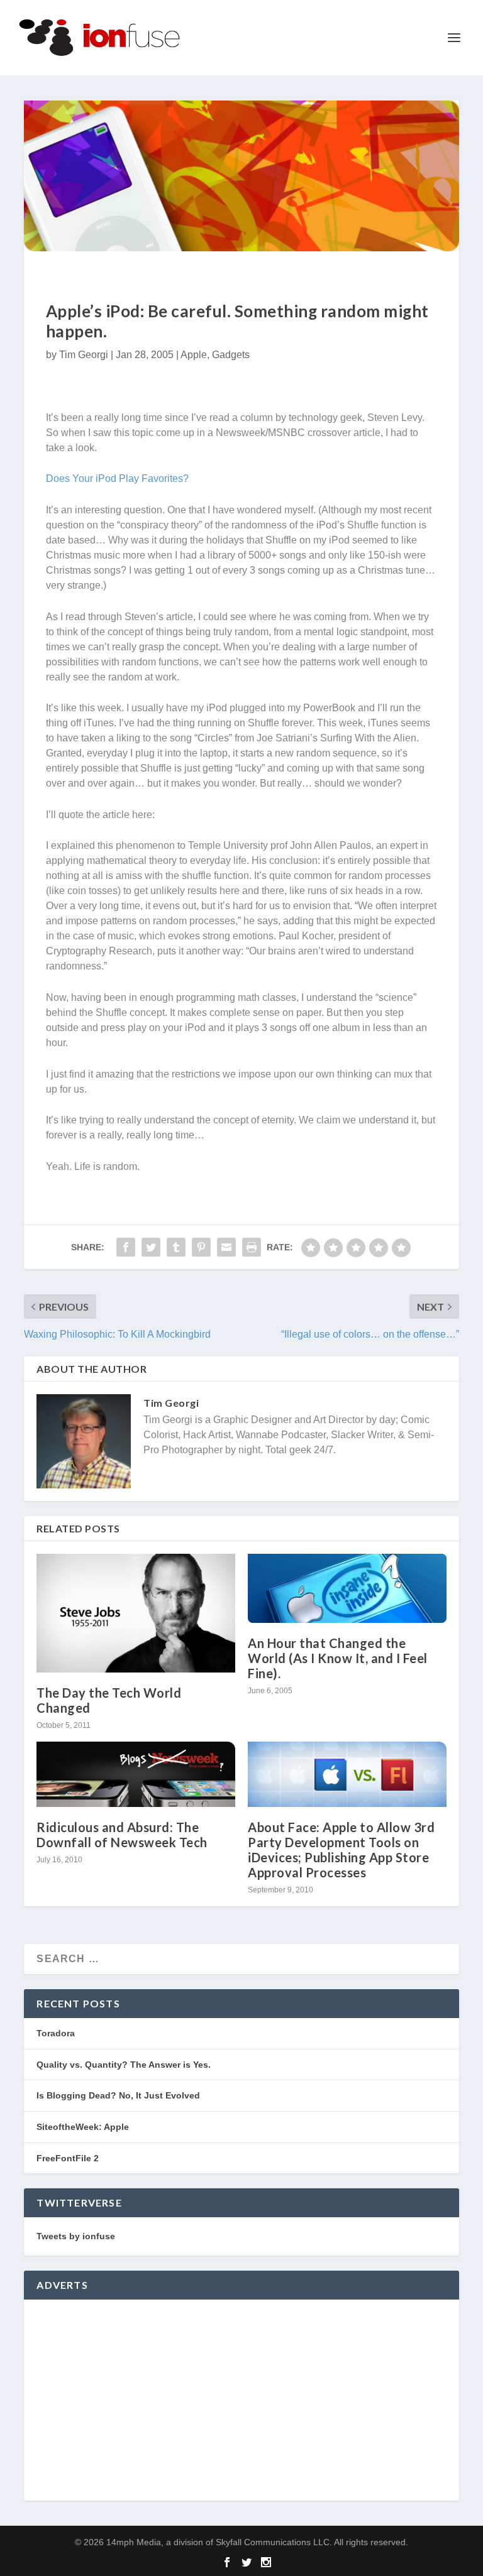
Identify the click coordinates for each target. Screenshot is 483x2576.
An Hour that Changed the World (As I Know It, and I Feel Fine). (338, 1658)
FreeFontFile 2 (68, 2158)
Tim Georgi (84, 355)
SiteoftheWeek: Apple (83, 2127)
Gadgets (231, 355)
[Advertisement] (241, 2400)
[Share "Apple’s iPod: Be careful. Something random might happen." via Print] (252, 1247)
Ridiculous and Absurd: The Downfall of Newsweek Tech (122, 1835)
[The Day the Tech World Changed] (136, 1613)
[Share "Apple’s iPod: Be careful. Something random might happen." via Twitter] (151, 1247)
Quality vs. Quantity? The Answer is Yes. (124, 2065)
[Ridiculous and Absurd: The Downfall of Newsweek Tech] (136, 1774)
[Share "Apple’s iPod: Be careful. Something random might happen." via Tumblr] (176, 1247)
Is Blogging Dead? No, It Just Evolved (118, 2095)
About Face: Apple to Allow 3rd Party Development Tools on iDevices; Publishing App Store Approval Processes (341, 1850)
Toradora (56, 2033)
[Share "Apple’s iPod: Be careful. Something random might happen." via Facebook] (126, 1247)
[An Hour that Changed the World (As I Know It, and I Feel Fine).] (347, 1588)
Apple (194, 355)
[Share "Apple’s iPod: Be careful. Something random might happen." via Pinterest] (201, 1247)
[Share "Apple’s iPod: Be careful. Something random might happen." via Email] (226, 1247)
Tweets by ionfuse (76, 2236)
